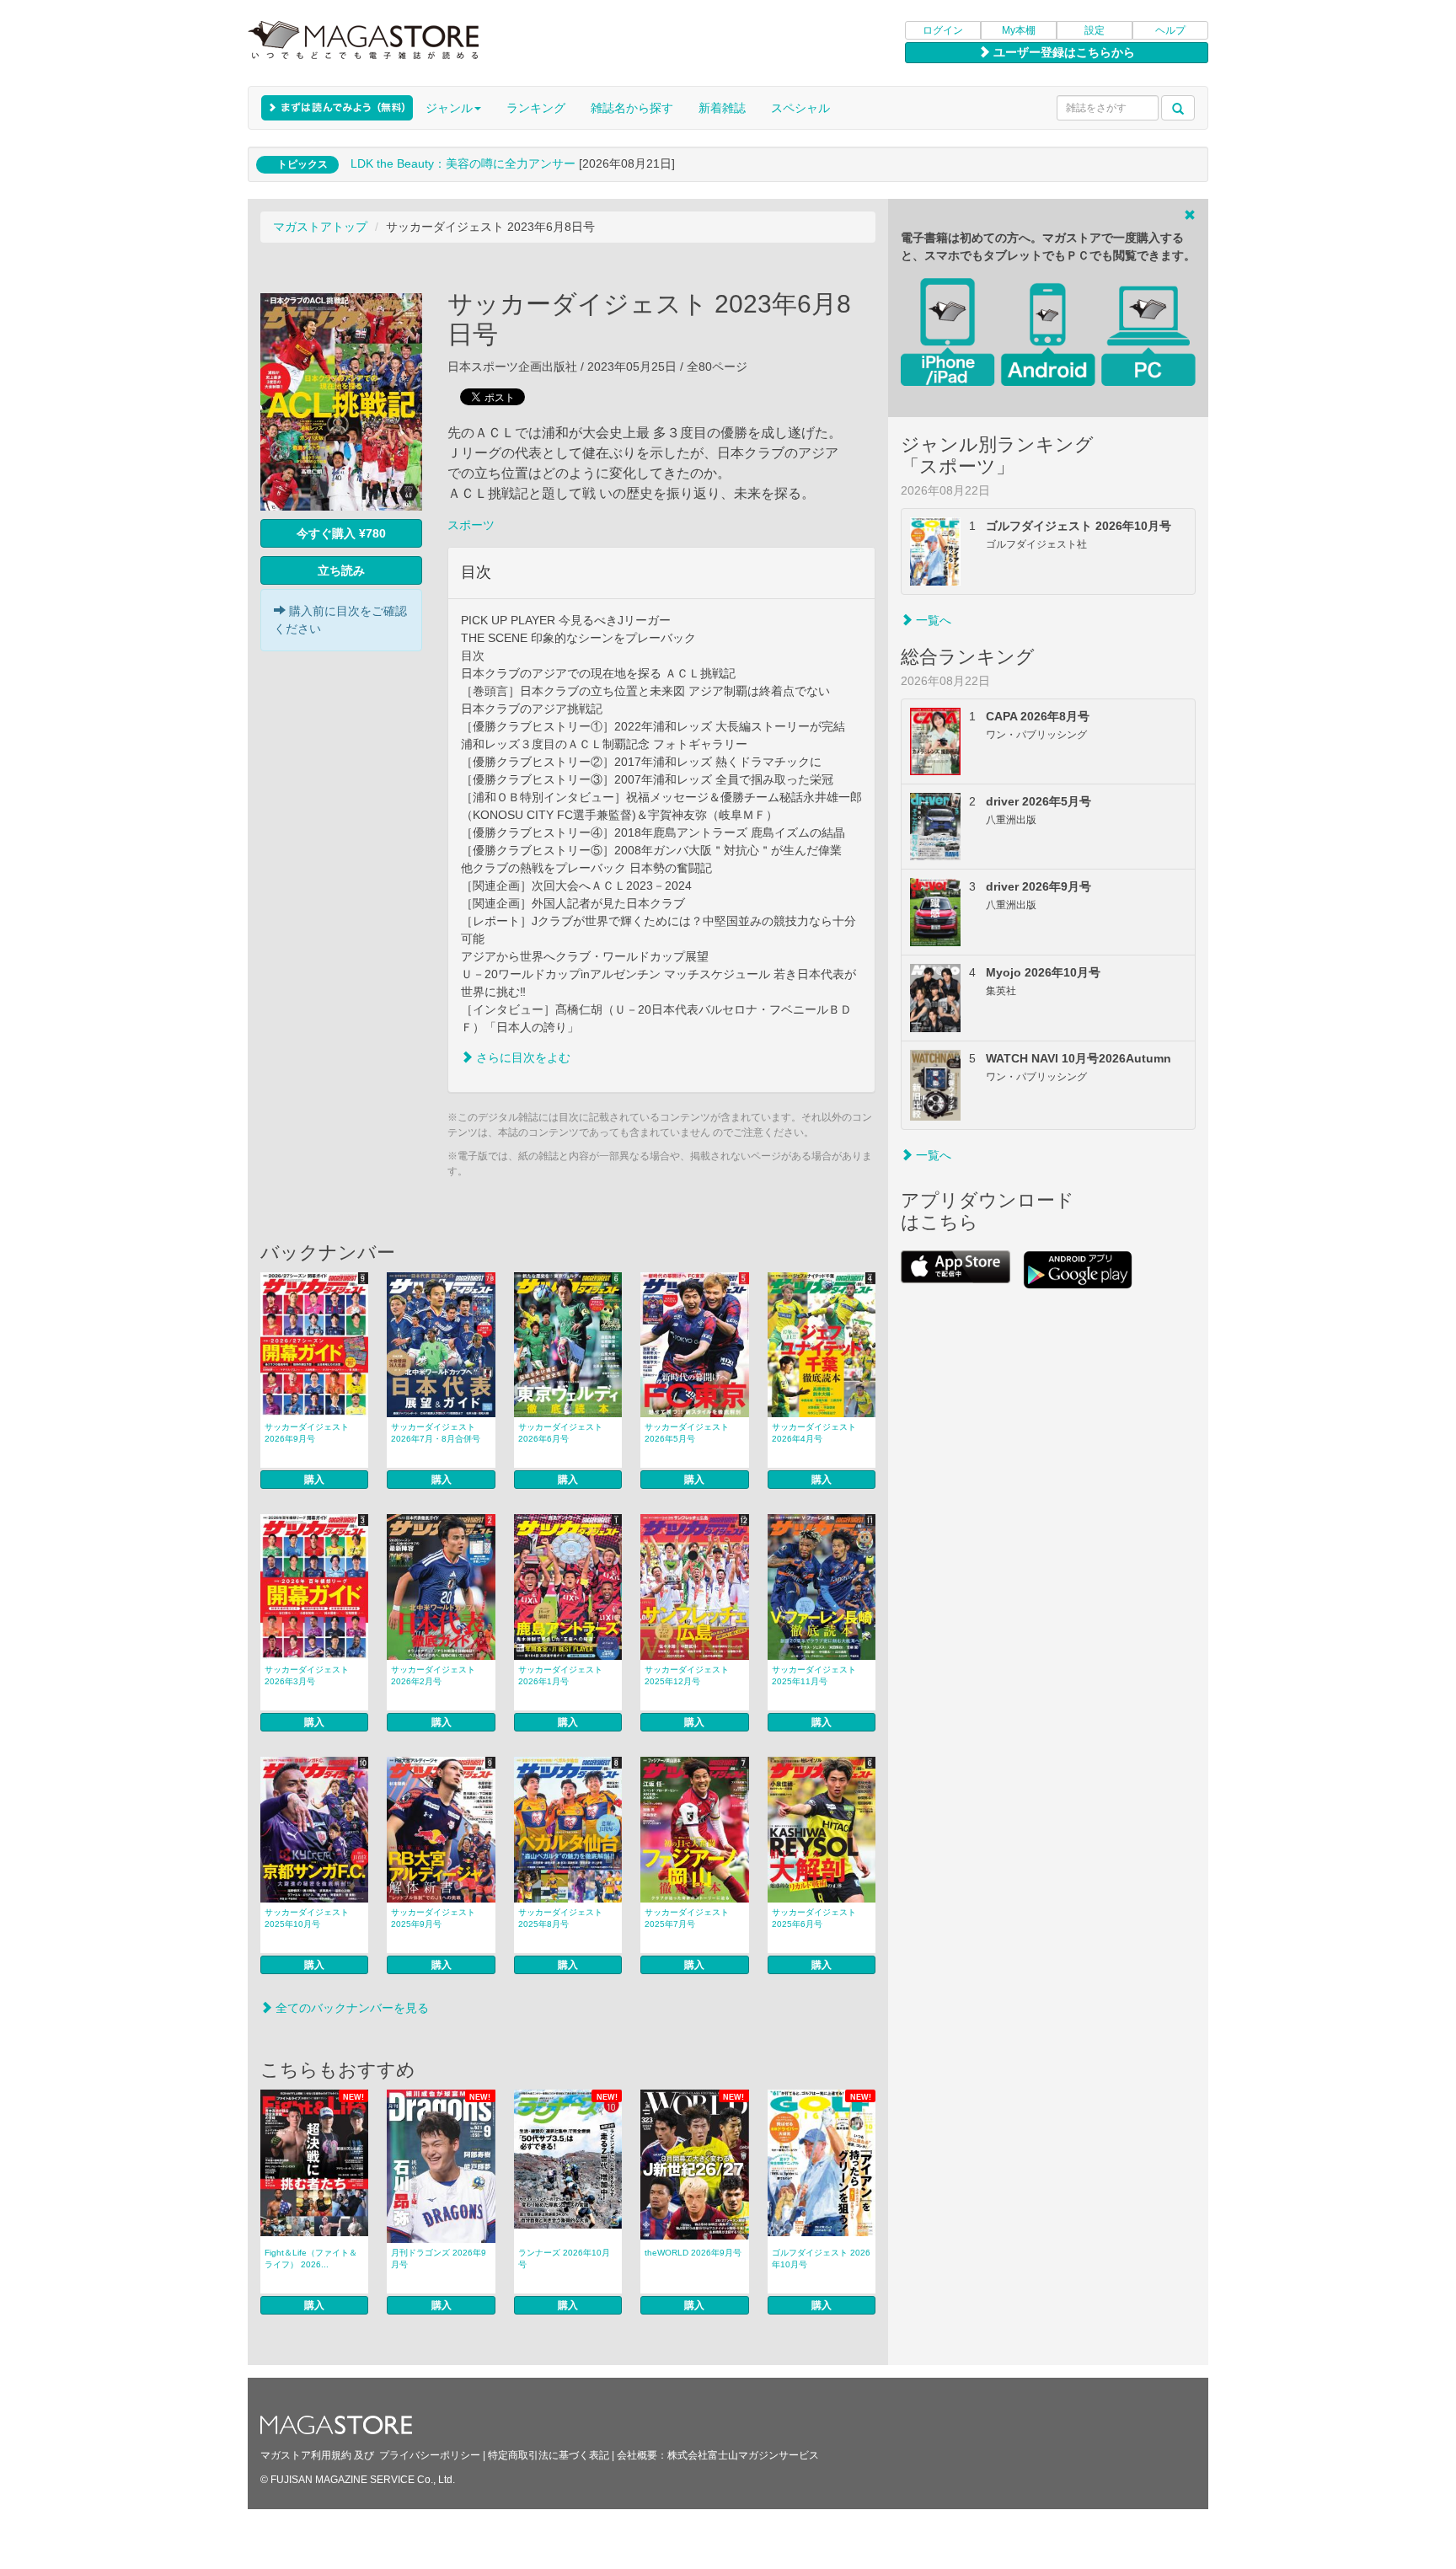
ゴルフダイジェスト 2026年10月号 (821, 2259)
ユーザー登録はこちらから (1063, 52)
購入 (314, 1480)
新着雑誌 (722, 108)
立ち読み (341, 570)
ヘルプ (1170, 30)
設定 (1095, 30)
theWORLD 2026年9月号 (693, 2253)
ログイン (943, 30)
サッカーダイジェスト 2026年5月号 (687, 1433)
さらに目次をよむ (522, 1057)
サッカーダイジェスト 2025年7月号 (687, 1918)
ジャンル (449, 108)
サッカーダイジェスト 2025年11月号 (814, 1675)
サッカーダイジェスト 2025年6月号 (814, 1918)
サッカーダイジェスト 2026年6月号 (560, 1433)
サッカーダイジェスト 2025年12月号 (687, 1675)
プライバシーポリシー (430, 2455)
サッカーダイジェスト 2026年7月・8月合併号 (436, 1433)
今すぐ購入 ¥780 (341, 533)
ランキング (536, 108)
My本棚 (1019, 30)
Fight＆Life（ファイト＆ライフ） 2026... (311, 2259)
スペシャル (800, 108)
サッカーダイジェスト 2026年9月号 (307, 1433)
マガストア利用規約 (306, 2455)
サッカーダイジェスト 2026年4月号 (814, 1433)
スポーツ (471, 525)
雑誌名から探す (632, 108)
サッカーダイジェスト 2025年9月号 (433, 1918)
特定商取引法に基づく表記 (549, 2455)
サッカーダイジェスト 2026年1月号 (560, 1675)
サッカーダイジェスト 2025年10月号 (307, 1918)
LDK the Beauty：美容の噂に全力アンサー (463, 163)
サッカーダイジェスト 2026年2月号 (433, 1675)
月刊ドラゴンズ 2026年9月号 (439, 2259)
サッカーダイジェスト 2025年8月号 (560, 1918)
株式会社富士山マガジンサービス (743, 2455)
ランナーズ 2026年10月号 (564, 2259)
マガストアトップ (320, 227)
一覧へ (932, 620)
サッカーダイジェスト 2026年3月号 (307, 1675)
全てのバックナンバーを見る (351, 2008)
